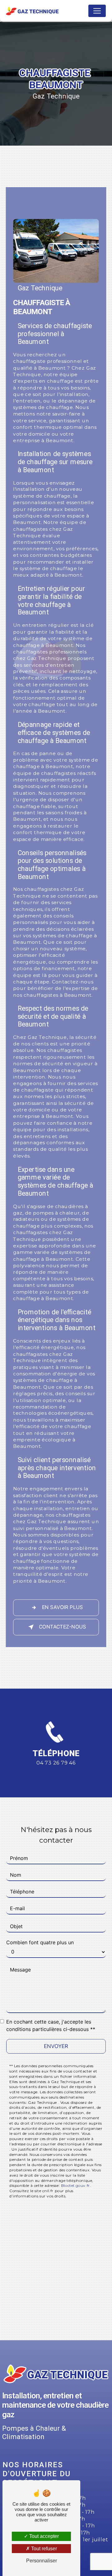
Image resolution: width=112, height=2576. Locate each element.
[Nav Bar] (97, 11)
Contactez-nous (63, 1627)
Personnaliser (42, 2561)
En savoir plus (63, 1608)
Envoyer (56, 2046)
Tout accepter (43, 2536)
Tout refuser (43, 2549)
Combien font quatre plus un (40, 1942)
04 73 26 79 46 (56, 1763)
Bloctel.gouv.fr (75, 2185)
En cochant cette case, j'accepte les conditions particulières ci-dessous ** (51, 2025)
